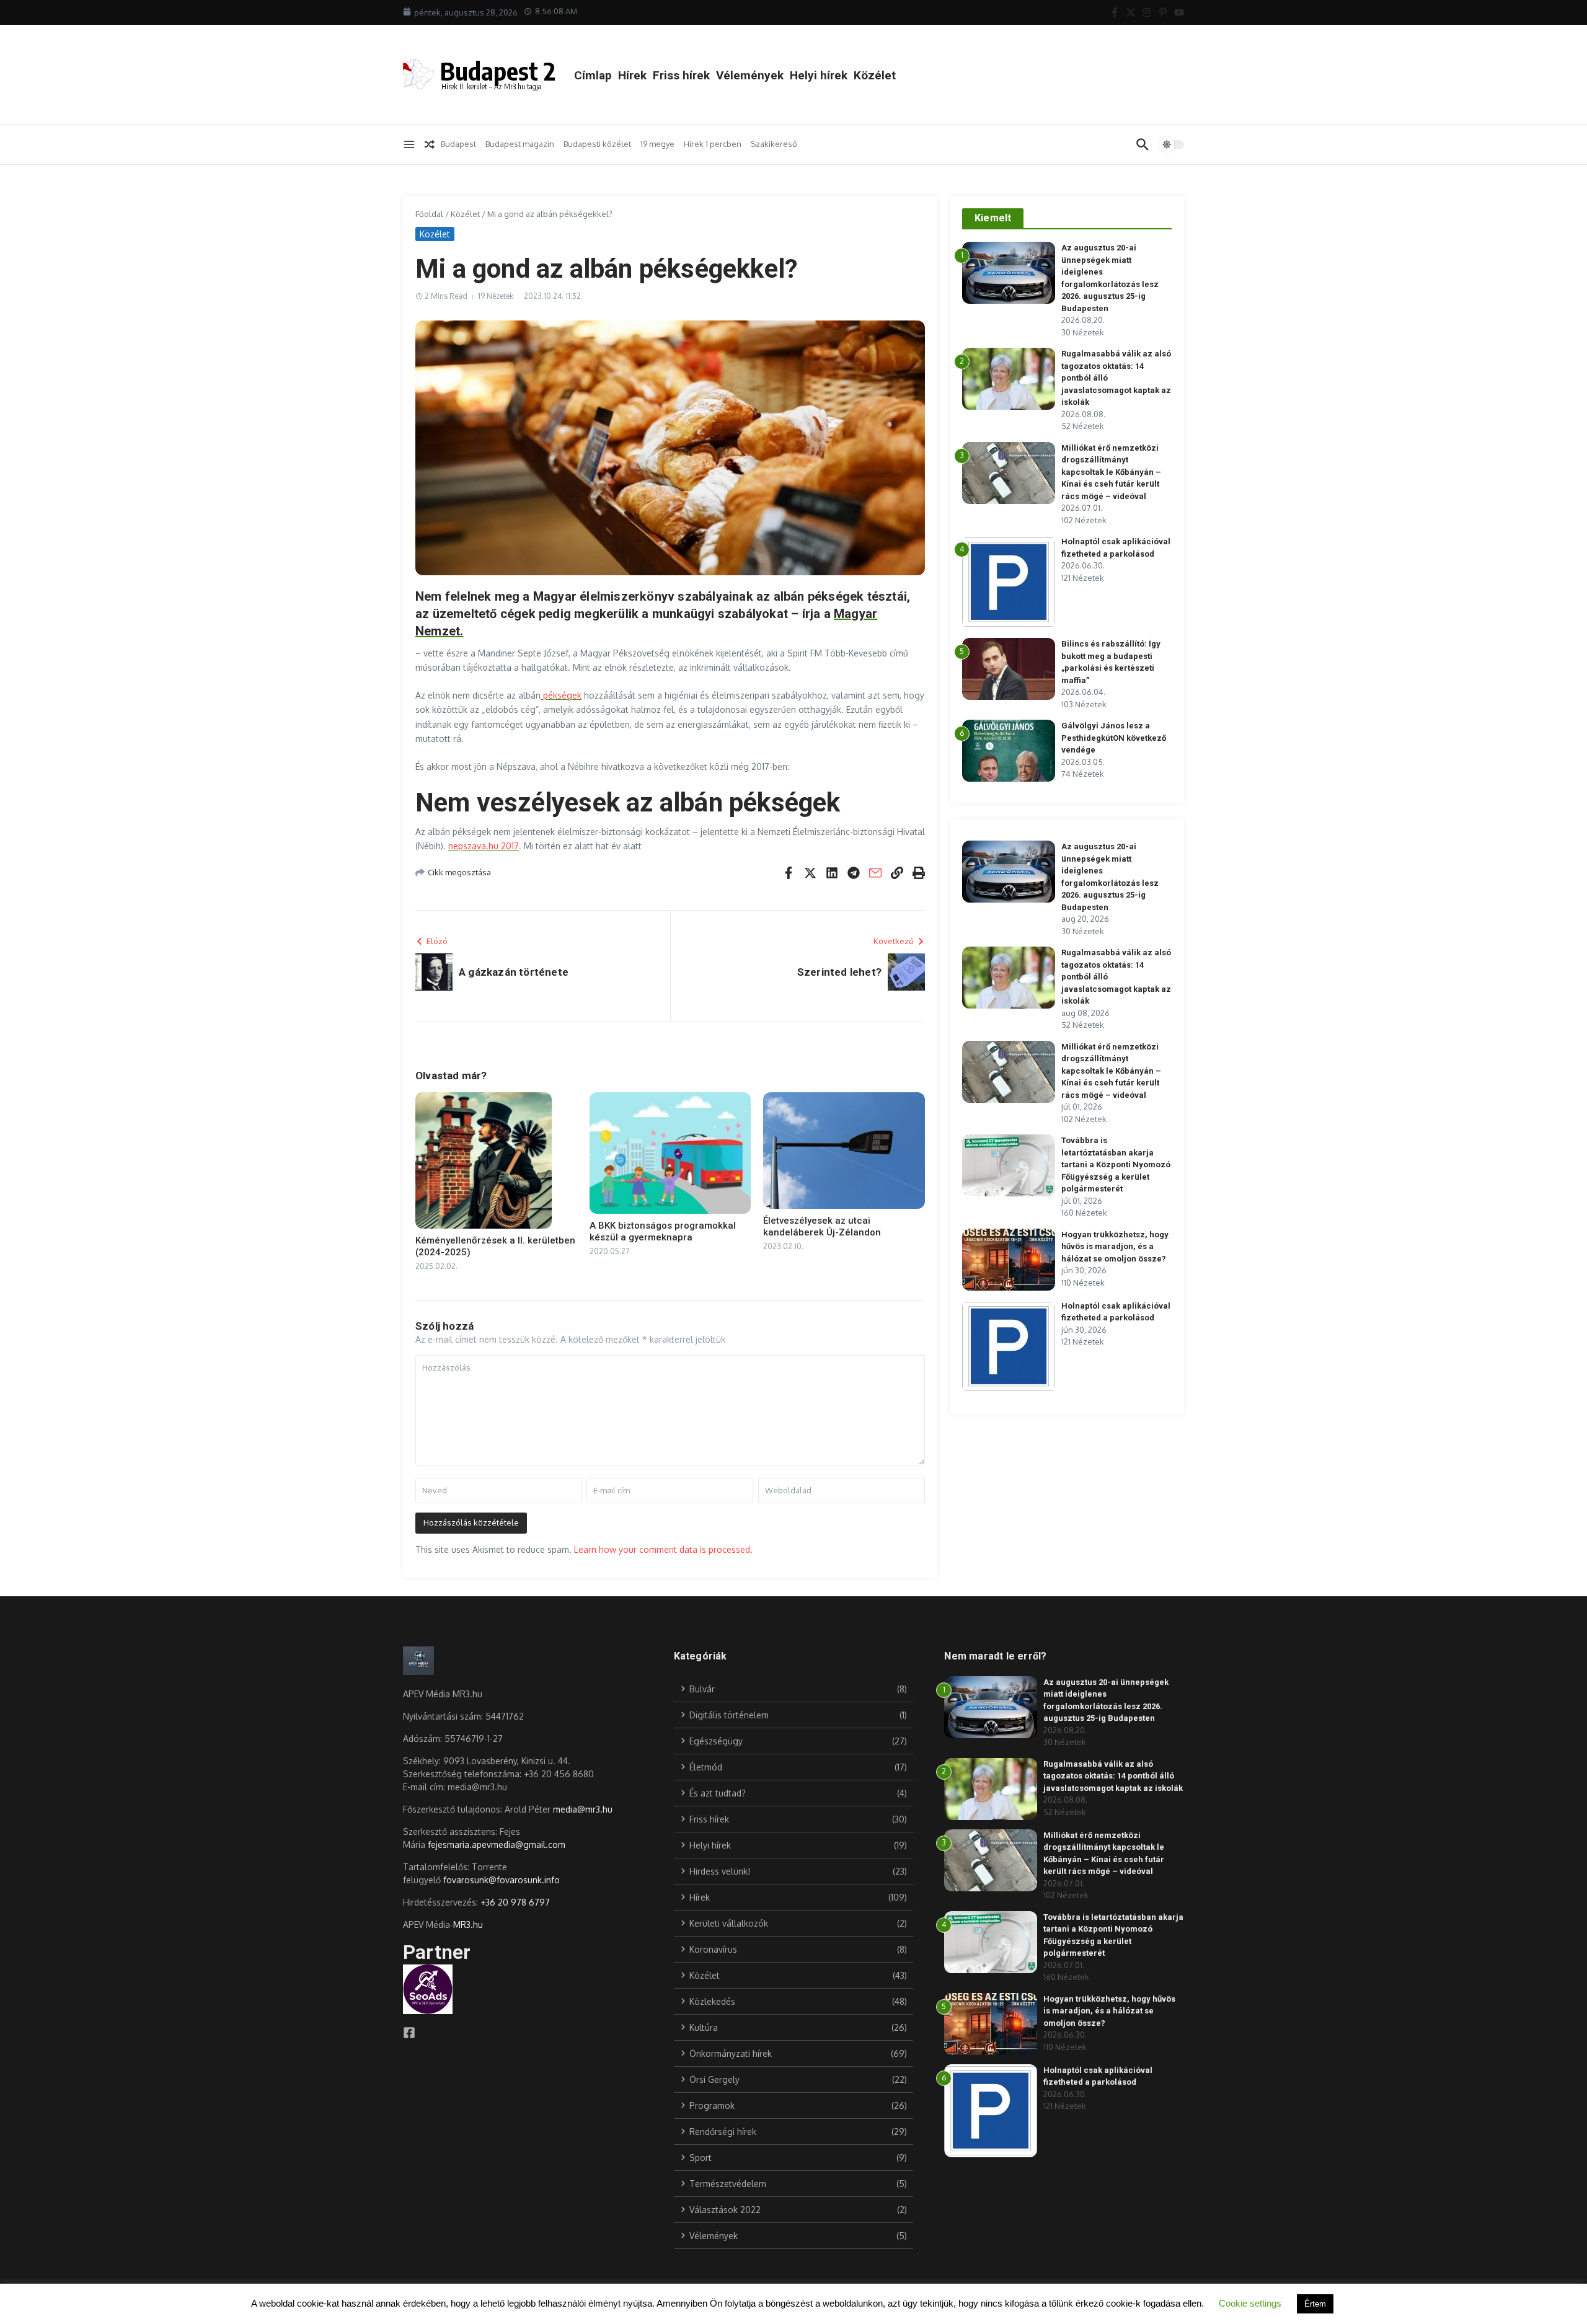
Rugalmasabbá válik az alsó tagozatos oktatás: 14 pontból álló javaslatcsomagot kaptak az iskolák (1113, 1776)
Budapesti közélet (597, 144)
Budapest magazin (520, 144)
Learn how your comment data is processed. (663, 1549)
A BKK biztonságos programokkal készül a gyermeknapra (663, 1232)
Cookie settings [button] (1250, 2303)
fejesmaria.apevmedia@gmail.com (497, 1845)
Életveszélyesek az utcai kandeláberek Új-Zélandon (822, 1227)
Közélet (875, 75)
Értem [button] (1315, 2304)
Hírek (632, 75)
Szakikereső (774, 144)
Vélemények (750, 75)
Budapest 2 (498, 71)
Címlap (593, 75)
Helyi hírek (819, 75)
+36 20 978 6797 (515, 1902)
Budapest (458, 144)
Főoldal (429, 214)
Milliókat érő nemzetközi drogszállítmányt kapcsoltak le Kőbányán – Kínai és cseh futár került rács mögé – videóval (1111, 472)
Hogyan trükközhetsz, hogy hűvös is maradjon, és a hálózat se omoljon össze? (1115, 1247)
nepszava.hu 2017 (484, 846)
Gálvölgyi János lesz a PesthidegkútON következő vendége (1114, 738)
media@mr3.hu (583, 1809)
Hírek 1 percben (713, 144)
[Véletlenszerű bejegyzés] (430, 144)
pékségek (561, 695)
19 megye (657, 144)
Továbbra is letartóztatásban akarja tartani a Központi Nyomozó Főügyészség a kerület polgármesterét (1116, 1164)
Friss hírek (681, 75)
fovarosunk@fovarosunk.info (502, 1880)
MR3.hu (468, 1924)
